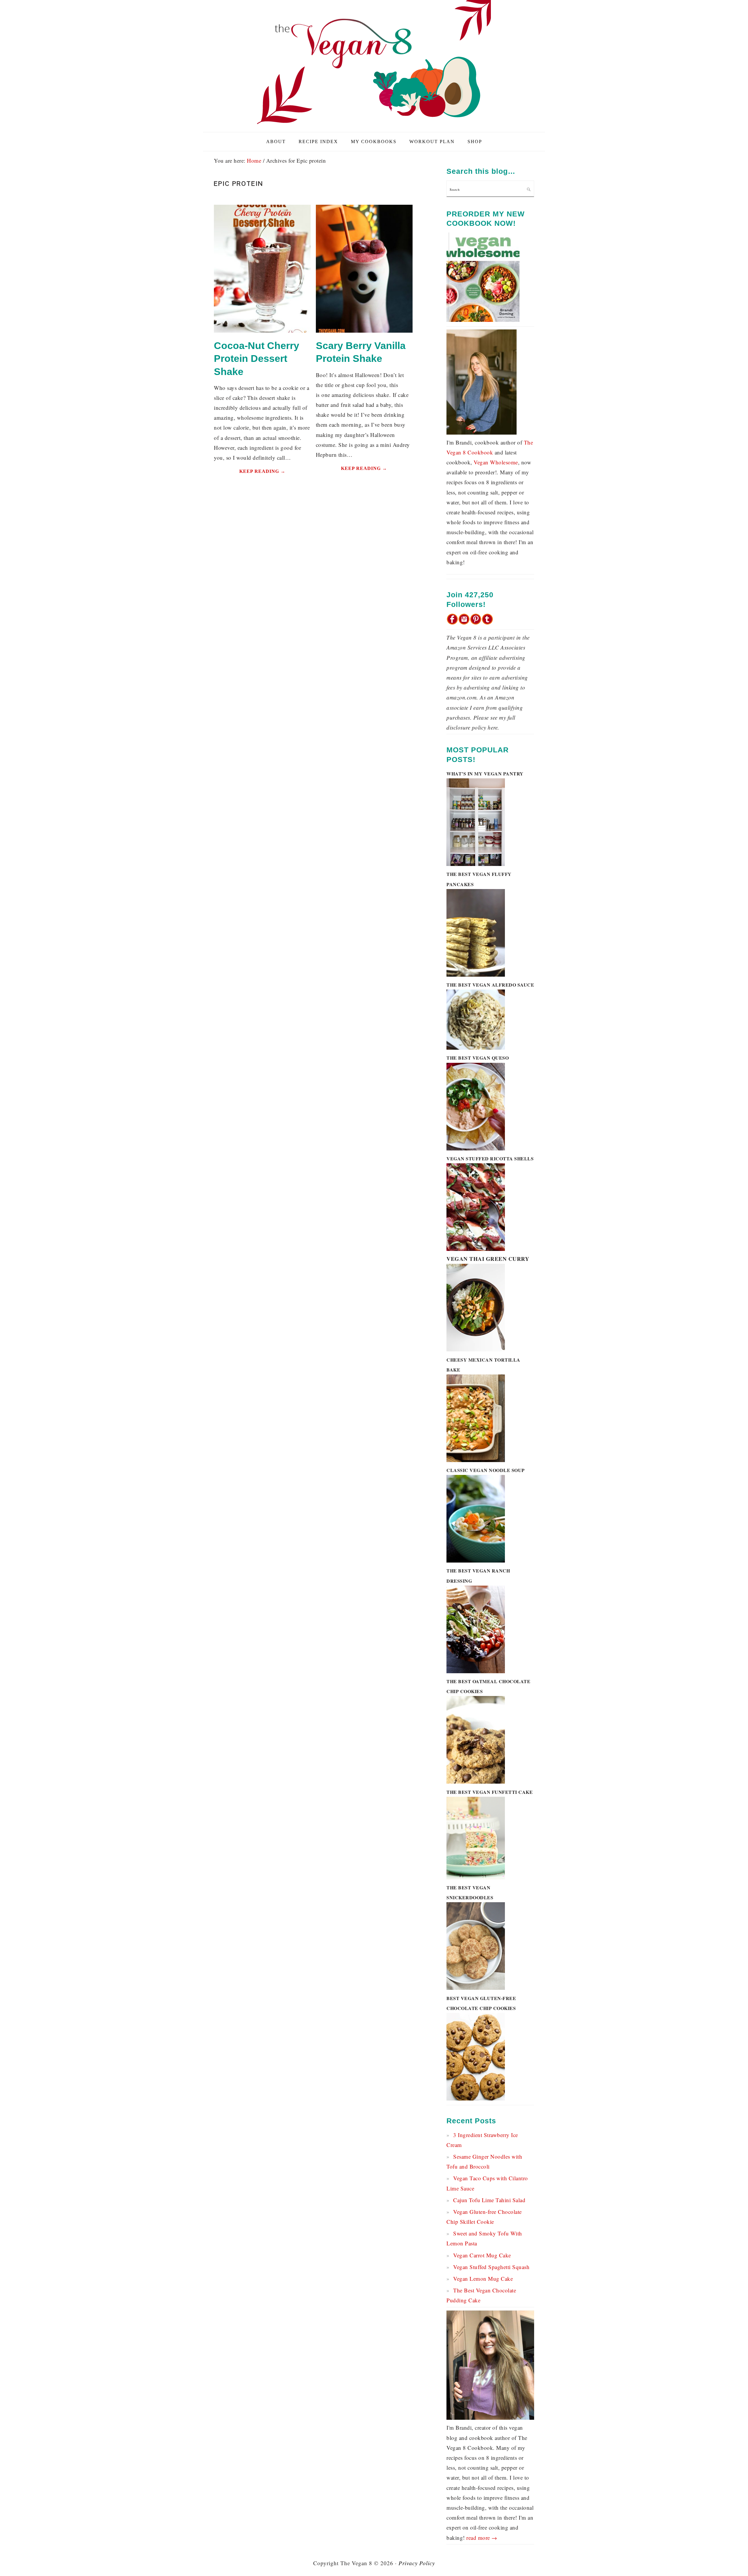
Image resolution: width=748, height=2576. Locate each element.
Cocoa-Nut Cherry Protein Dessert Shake (257, 358)
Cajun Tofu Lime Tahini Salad (489, 2200)
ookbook (482, 452)
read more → (482, 2538)
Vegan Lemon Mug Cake (483, 2279)
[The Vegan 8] (374, 125)
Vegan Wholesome (496, 462)
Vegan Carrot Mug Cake (482, 2255)
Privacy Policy (417, 2563)
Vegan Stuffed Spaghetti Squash (491, 2267)
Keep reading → (262, 471)
